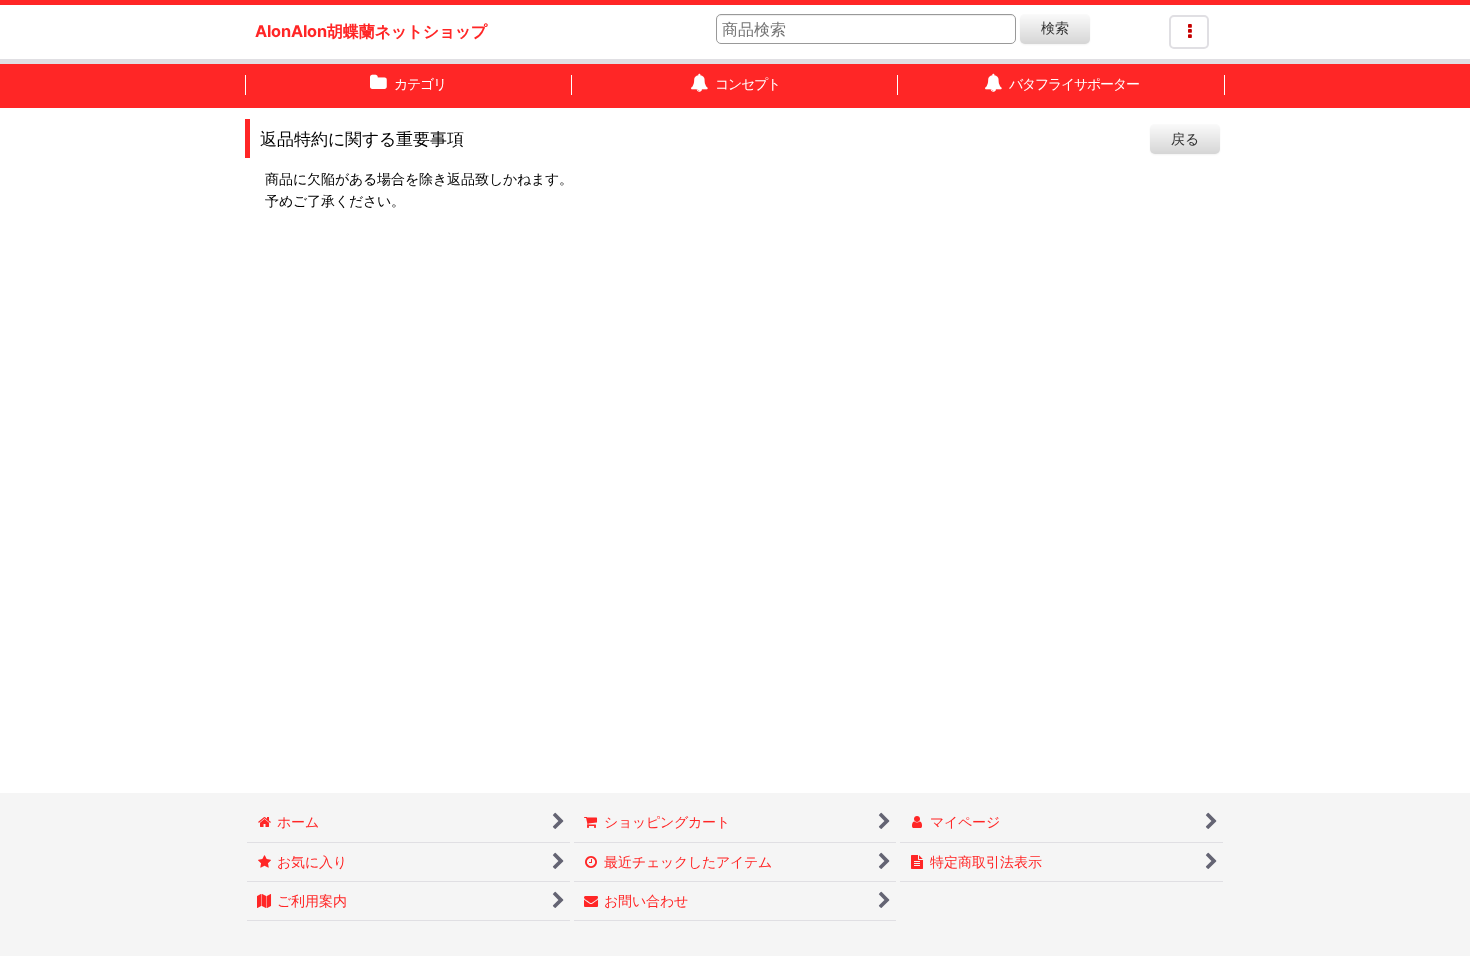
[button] (1189, 32)
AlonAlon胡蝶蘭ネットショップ (371, 31)
